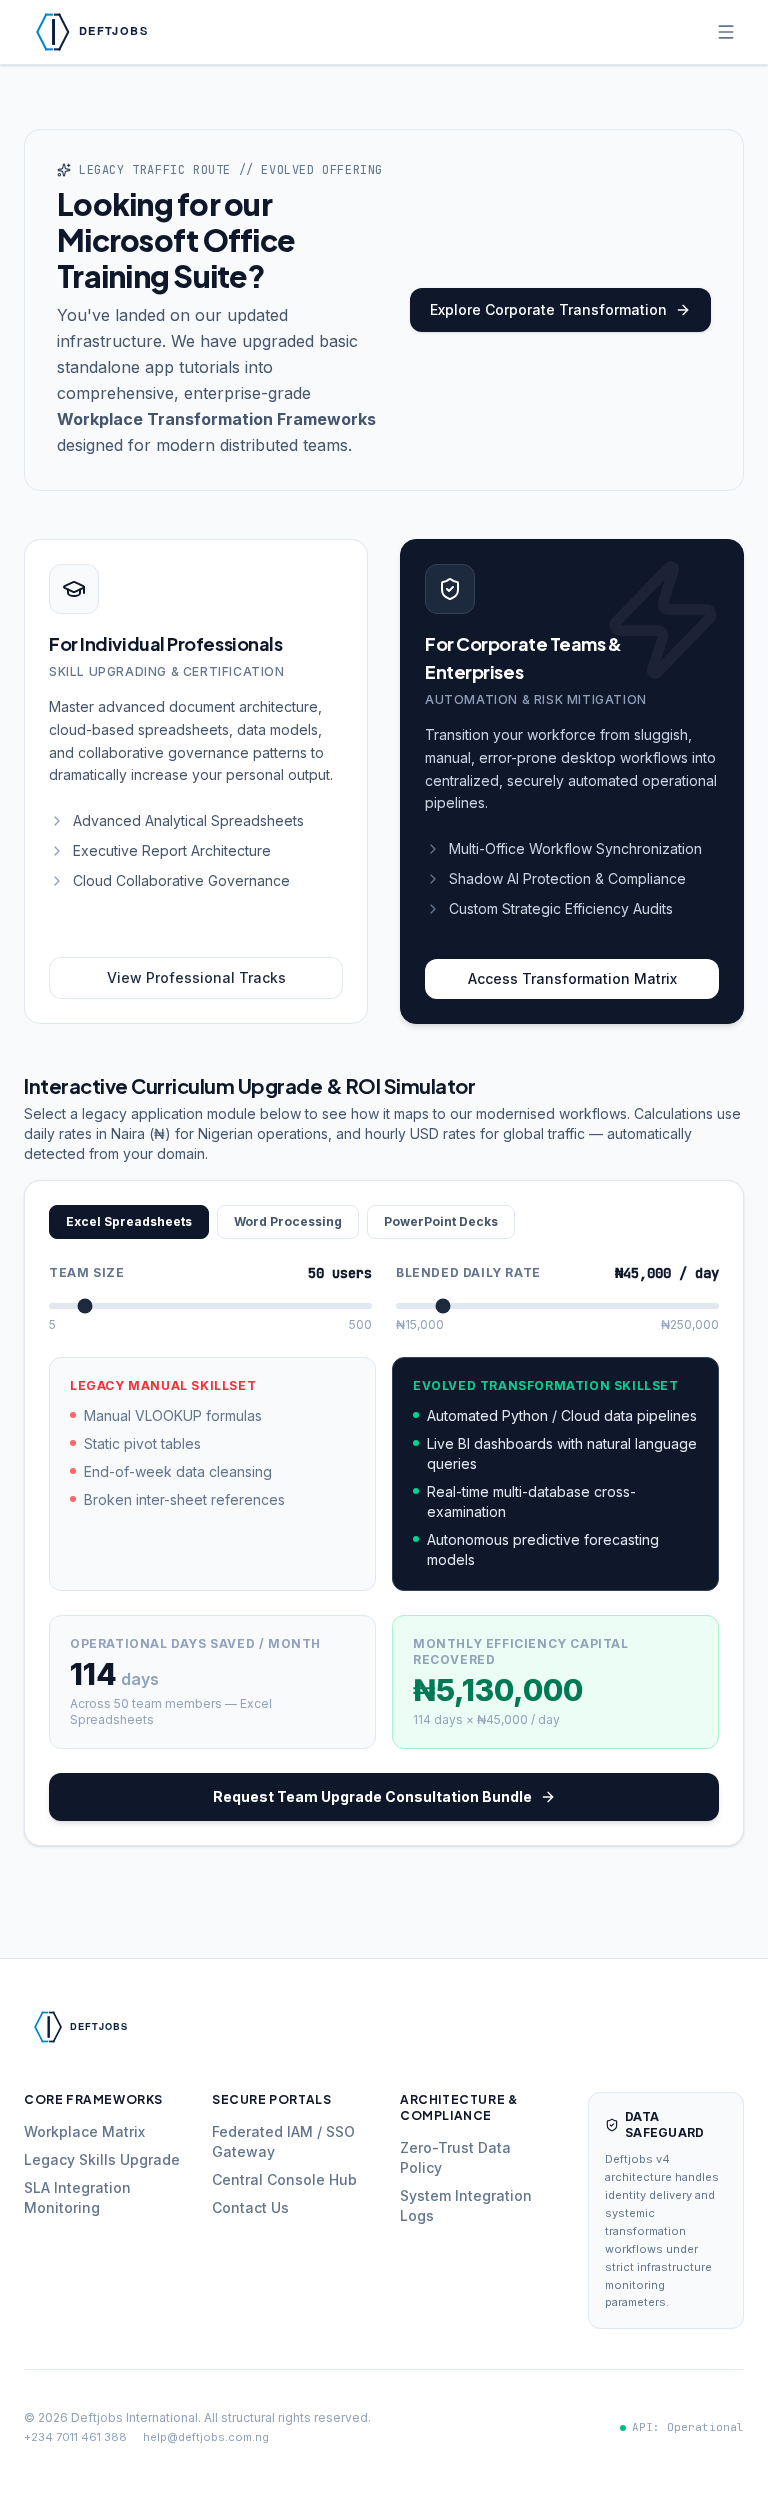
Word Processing (288, 1221)
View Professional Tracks (196, 977)
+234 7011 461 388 (75, 2437)
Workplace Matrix (84, 2131)
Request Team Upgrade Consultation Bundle (372, 1796)
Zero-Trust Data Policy (455, 2157)
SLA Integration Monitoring (77, 2197)
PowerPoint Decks (441, 1221)
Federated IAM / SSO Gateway (283, 2141)
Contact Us (250, 2207)
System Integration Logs (466, 2205)
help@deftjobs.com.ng (206, 2437)
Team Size (86, 1272)
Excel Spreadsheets (129, 1221)
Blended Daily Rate (468, 1272)
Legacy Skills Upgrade (102, 2159)
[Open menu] (726, 32)
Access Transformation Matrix (572, 978)
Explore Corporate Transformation (548, 309)
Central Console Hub (284, 2179)
